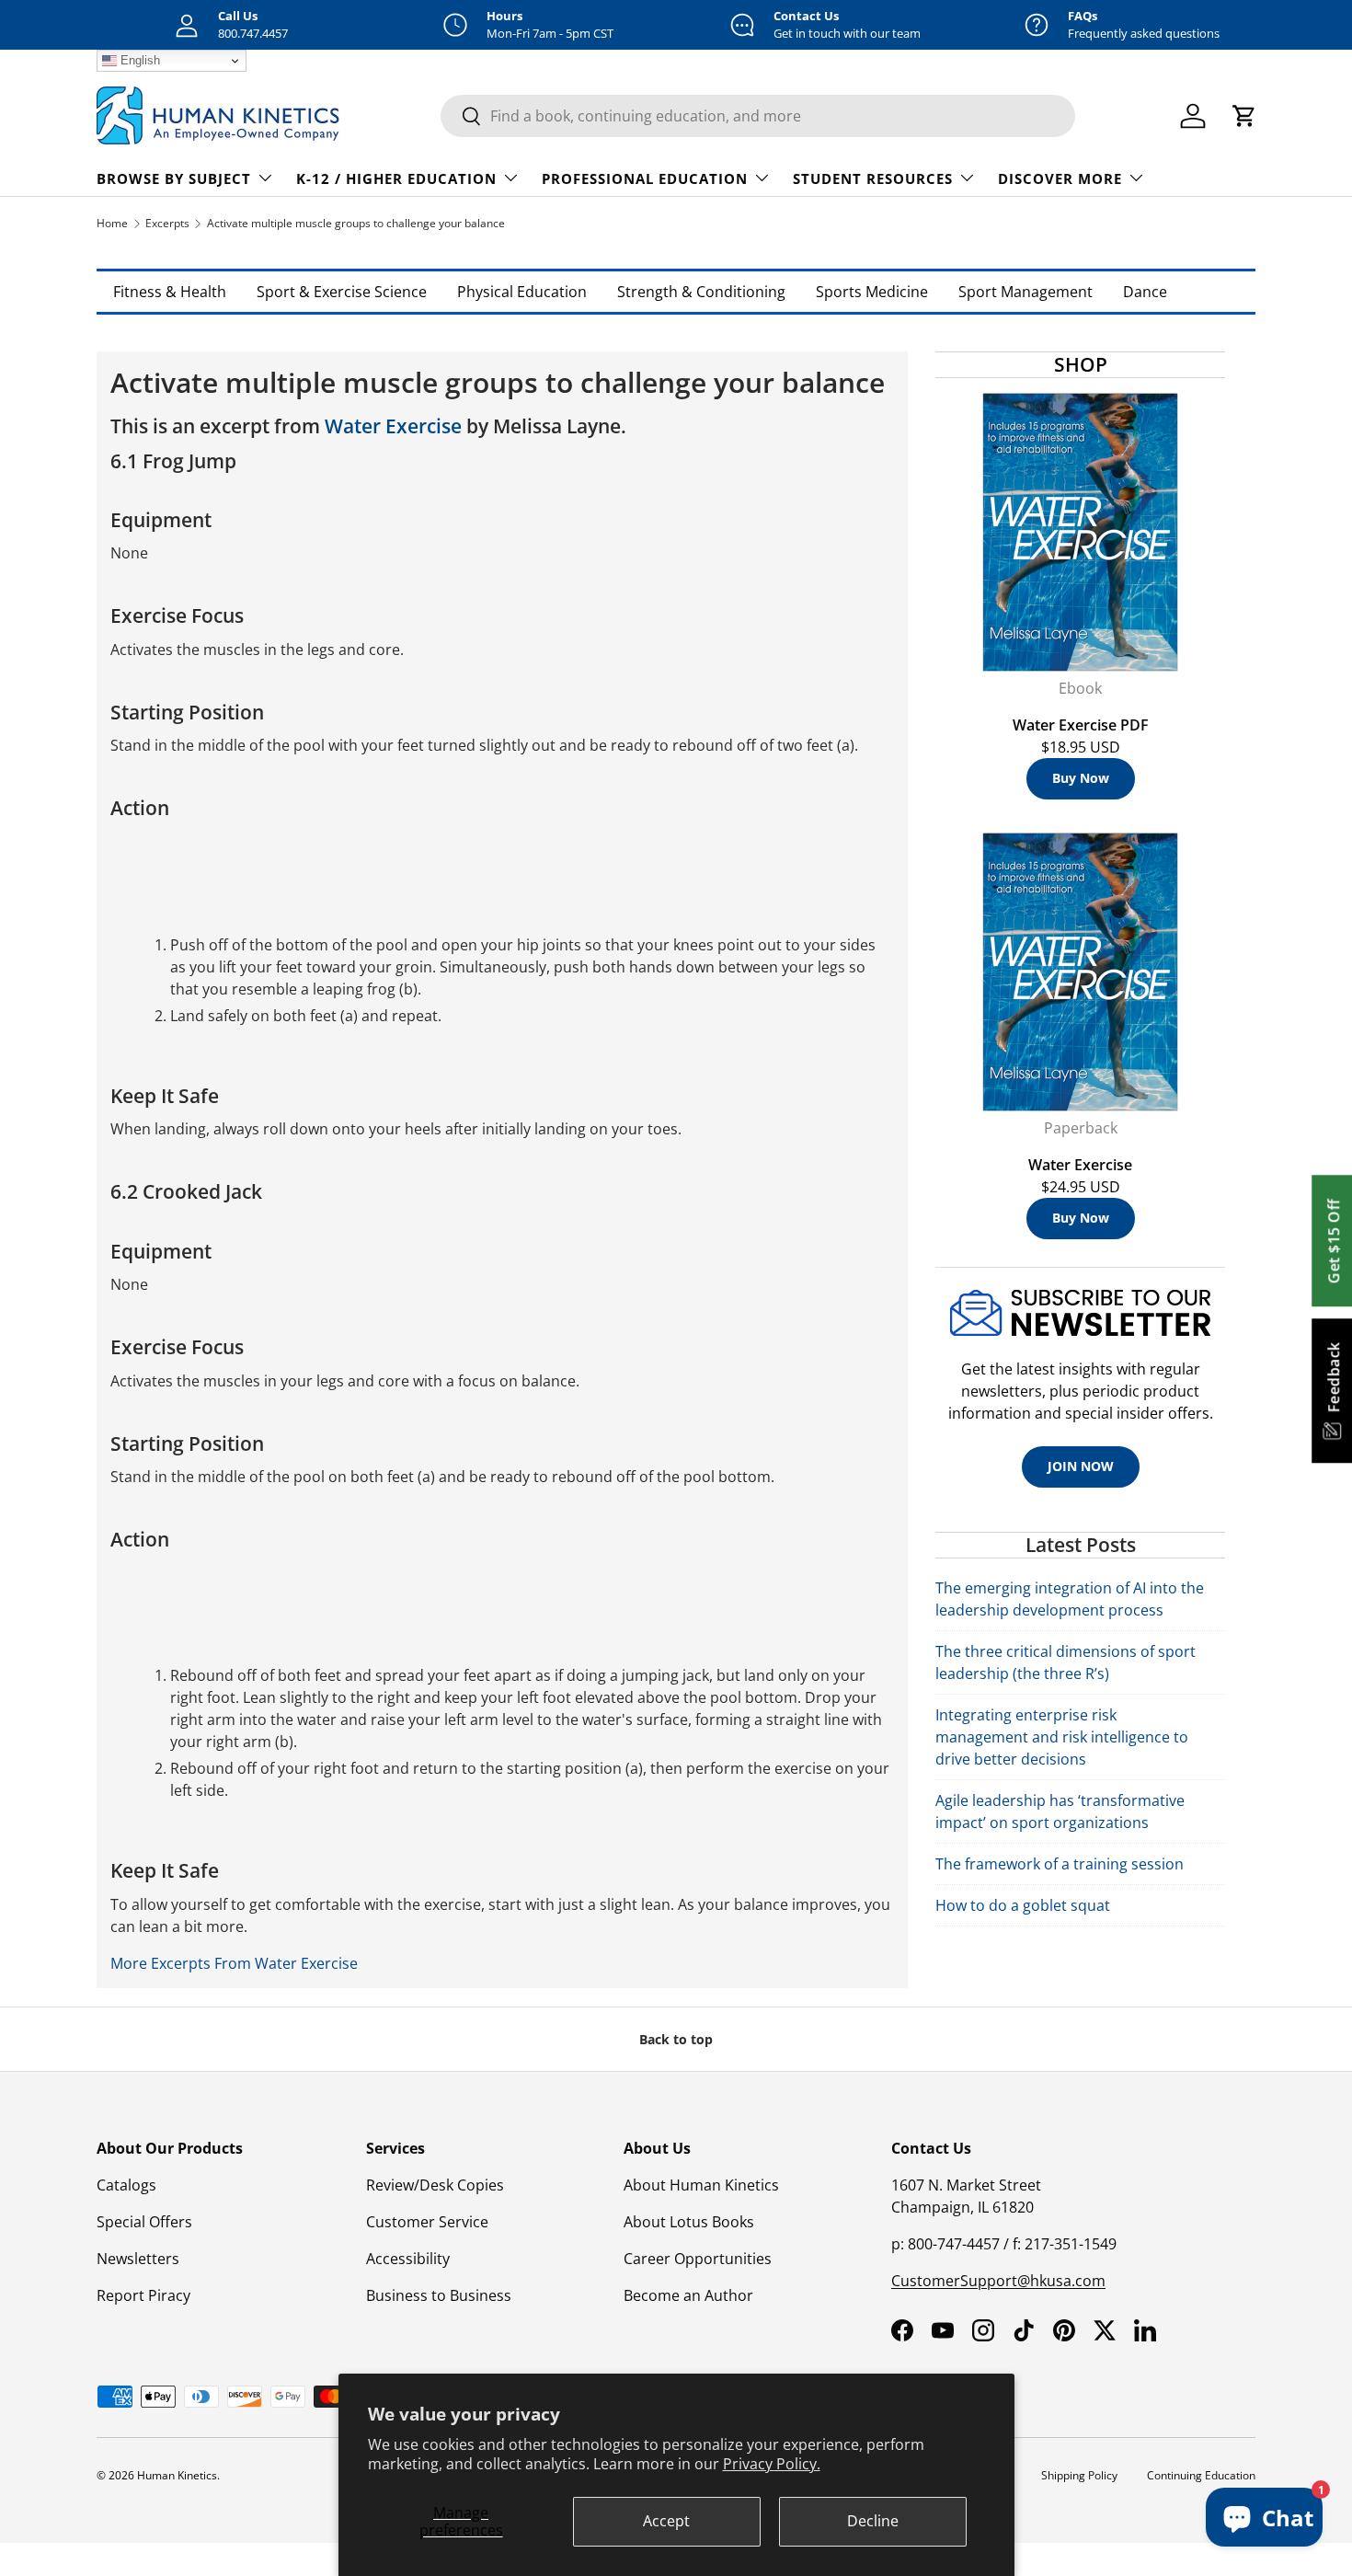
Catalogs (126, 2185)
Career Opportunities (698, 2259)
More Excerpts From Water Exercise (234, 1963)
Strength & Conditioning (701, 292)
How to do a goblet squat (1023, 1905)
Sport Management (1025, 292)
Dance (1145, 292)
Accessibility (408, 2259)
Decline (873, 2521)
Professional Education (645, 178)
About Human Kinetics (701, 2185)
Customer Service (427, 2222)
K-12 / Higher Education (396, 178)
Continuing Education (1201, 2475)
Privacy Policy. (772, 2464)
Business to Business (439, 2295)
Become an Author (688, 2295)
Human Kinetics (177, 2475)
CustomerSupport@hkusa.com (998, 2281)
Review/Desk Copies (435, 2185)
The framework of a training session (1060, 1864)
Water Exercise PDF (1081, 725)
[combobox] (758, 116)
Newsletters (138, 2259)
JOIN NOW (1081, 1466)
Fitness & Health (170, 292)
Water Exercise (393, 426)
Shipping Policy (1079, 2475)
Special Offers (144, 2222)
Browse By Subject (174, 178)
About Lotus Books (689, 2222)
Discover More (1060, 178)
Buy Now (1081, 778)
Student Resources (873, 178)
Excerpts (167, 223)
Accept (666, 2521)
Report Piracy (143, 2295)
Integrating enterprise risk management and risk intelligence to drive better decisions (1062, 1737)
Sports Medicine (872, 292)
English (138, 60)
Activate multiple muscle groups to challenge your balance (356, 223)
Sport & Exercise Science (342, 292)
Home (112, 223)
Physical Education (522, 292)
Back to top (676, 2039)
